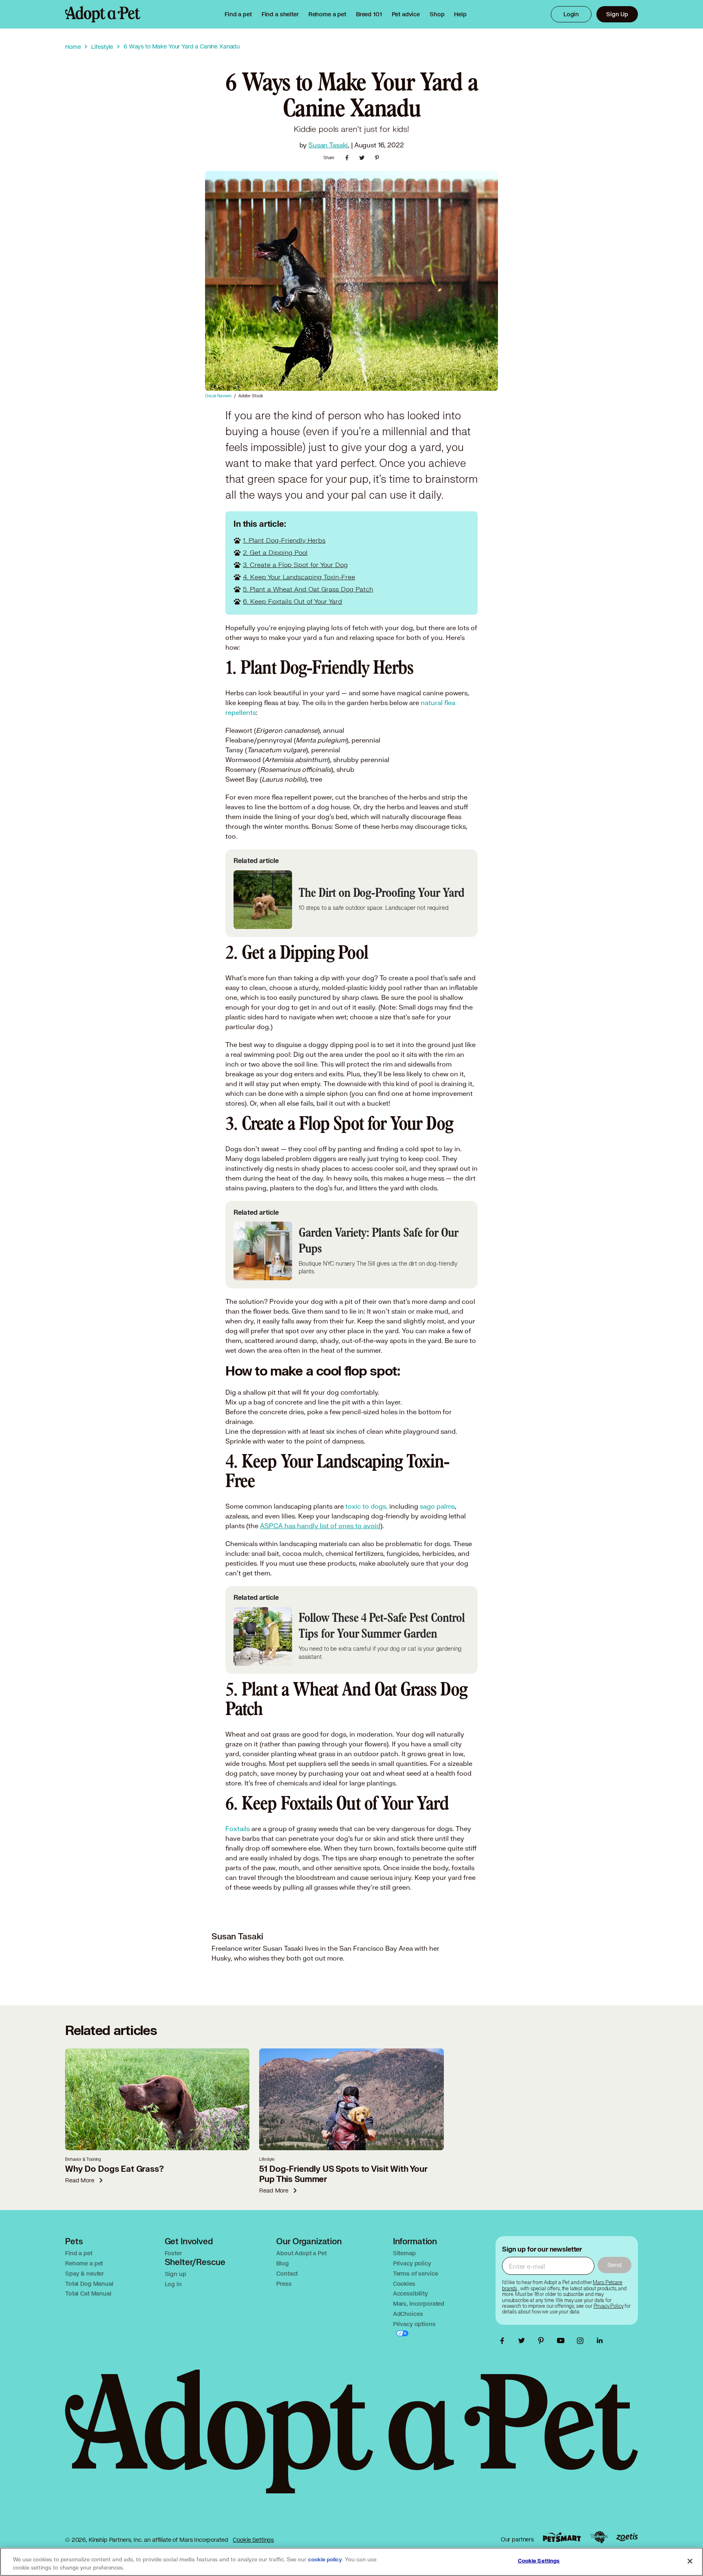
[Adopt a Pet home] (103, 14)
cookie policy (325, 2560)
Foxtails (238, 1828)
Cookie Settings (253, 2540)
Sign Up (617, 14)
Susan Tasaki (328, 145)
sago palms (437, 1506)
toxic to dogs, (366, 1506)
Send (615, 2265)
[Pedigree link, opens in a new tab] (599, 2537)
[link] (327, 14)
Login (571, 14)
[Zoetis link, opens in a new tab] (627, 2537)
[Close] (690, 2561)
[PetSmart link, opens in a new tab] (562, 2537)
